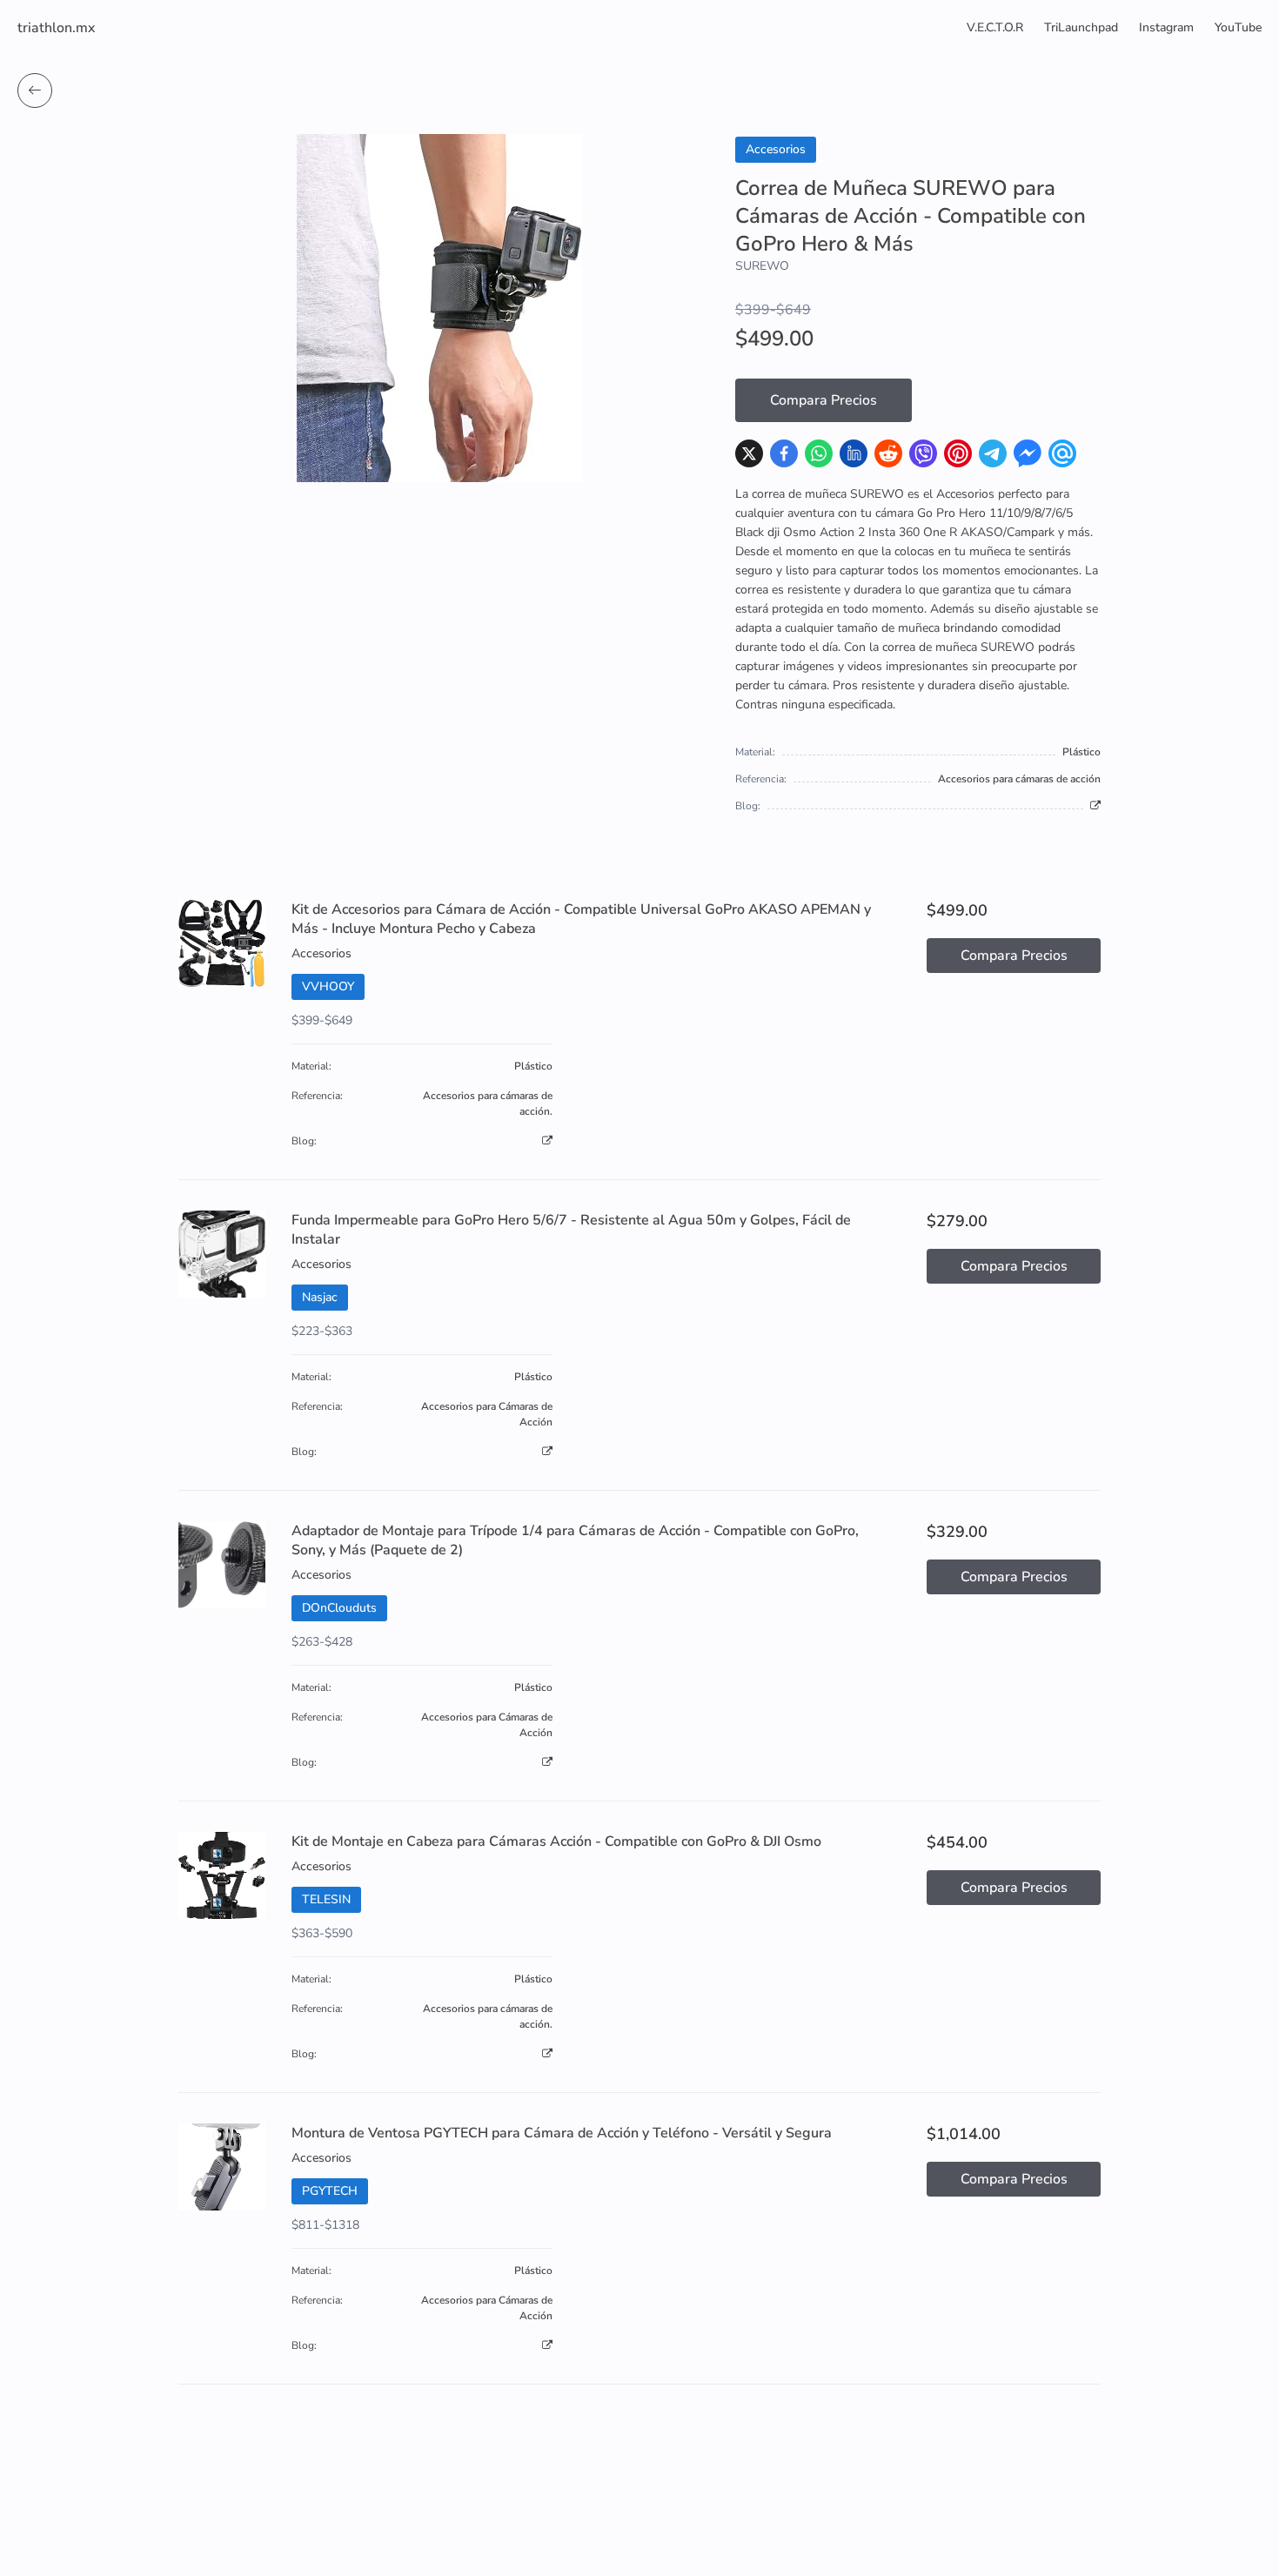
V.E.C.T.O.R (995, 27)
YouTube (1238, 27)
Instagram (1166, 27)
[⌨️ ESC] (35, 91)
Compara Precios (824, 400)
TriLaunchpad (1081, 27)
